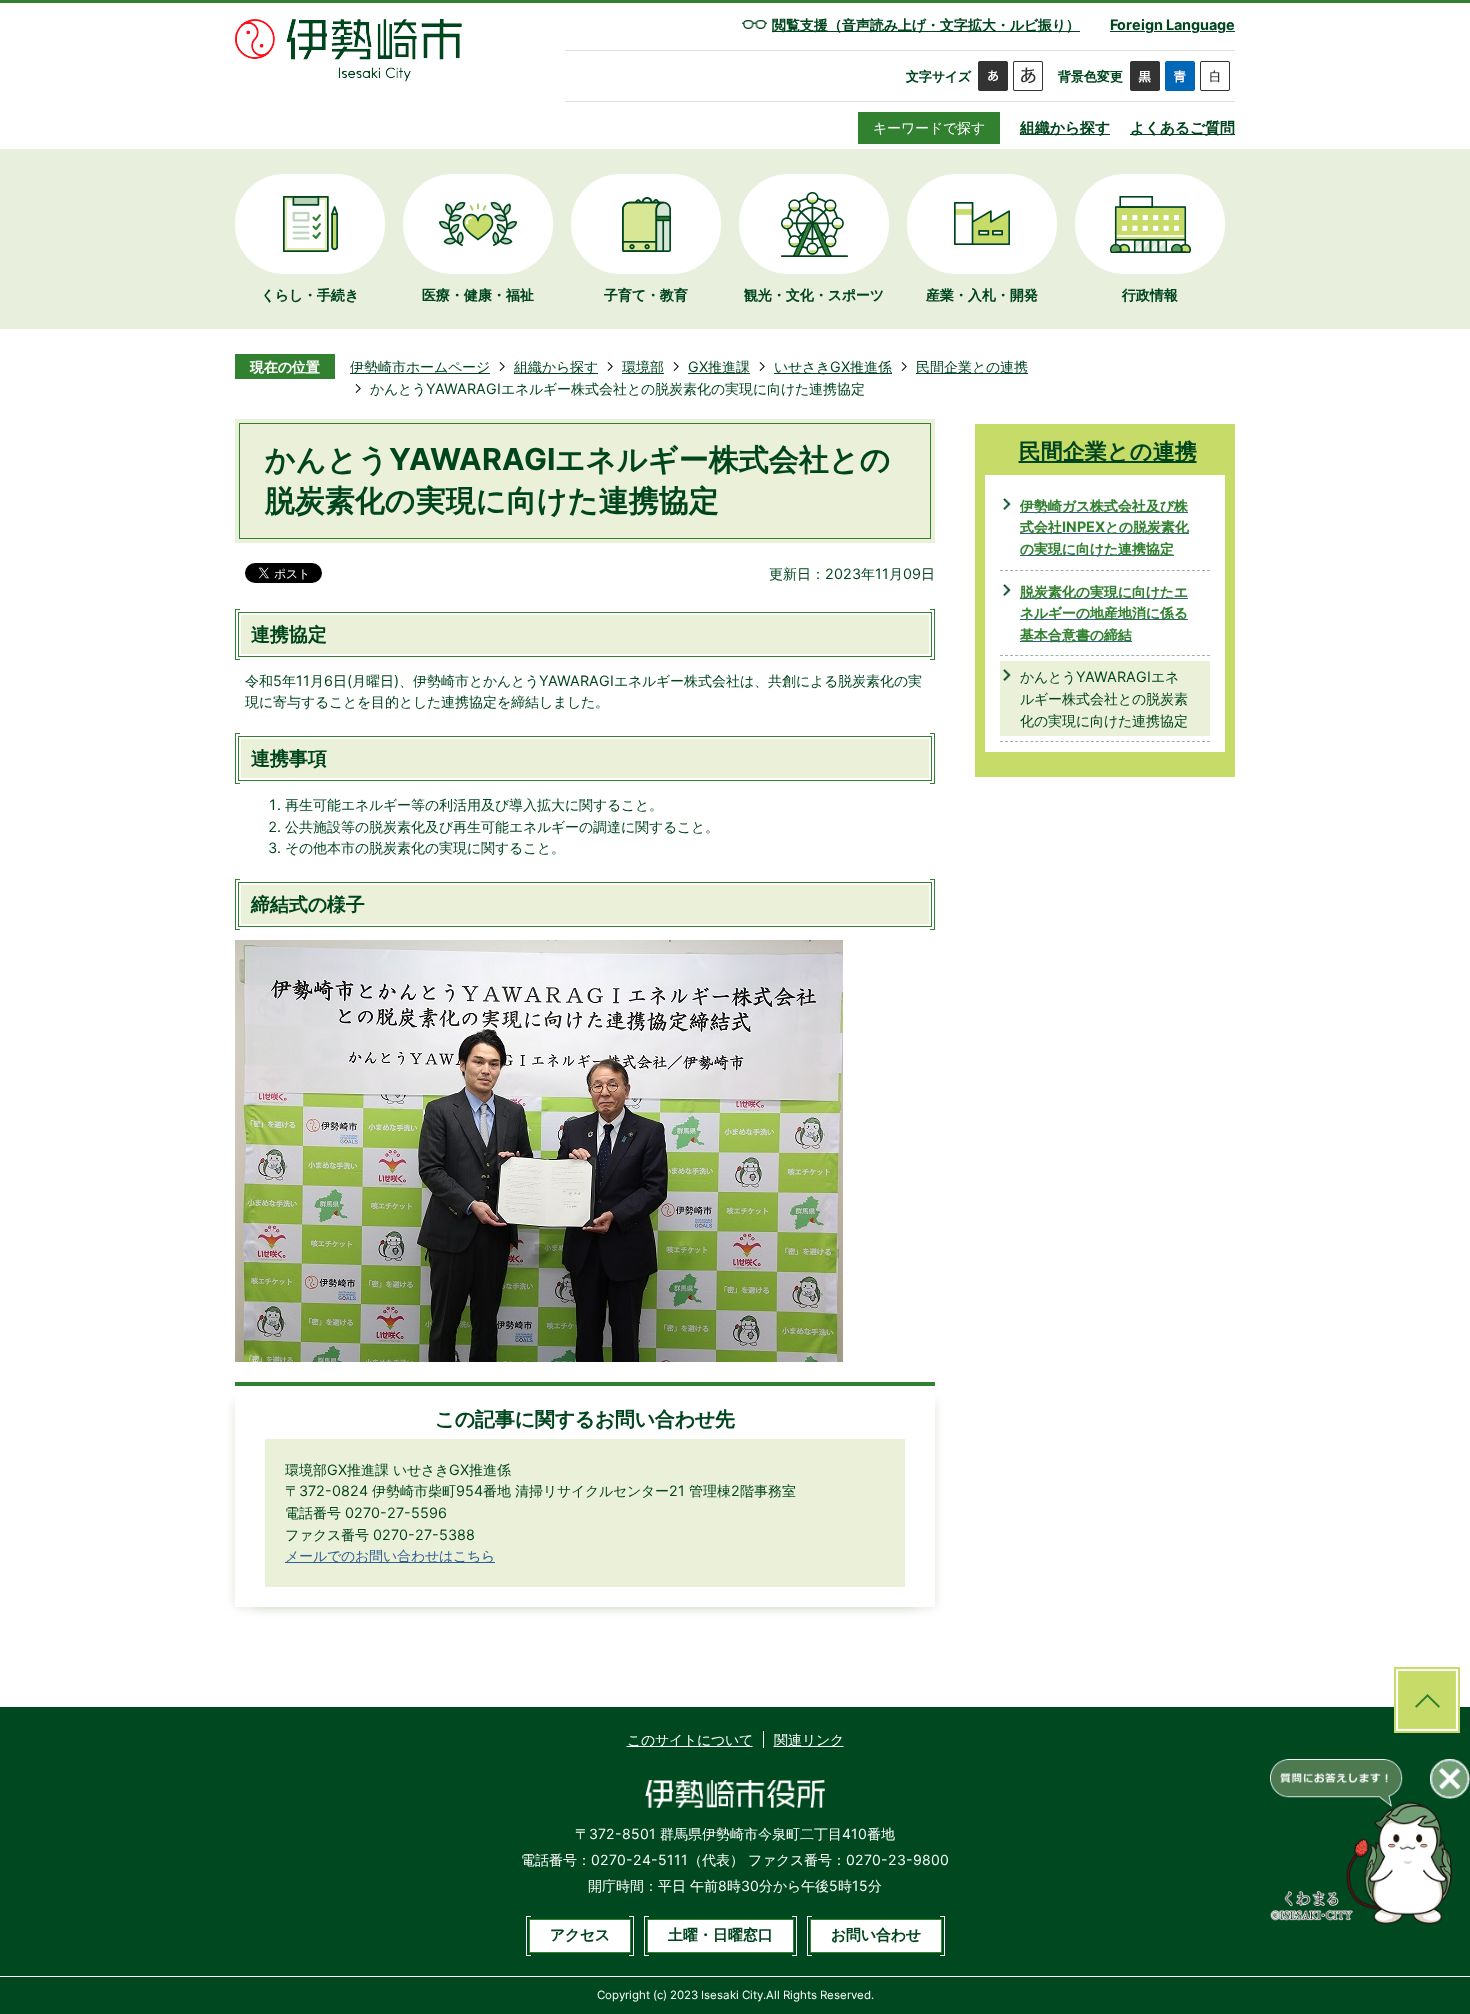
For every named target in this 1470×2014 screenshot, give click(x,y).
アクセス (580, 1935)
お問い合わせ (876, 1935)
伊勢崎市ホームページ (420, 366)
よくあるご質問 (1182, 127)
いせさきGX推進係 (833, 366)
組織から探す (1065, 127)
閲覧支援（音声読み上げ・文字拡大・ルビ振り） (926, 24)
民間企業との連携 (972, 366)
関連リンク (809, 1739)
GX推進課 (719, 366)
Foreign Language (1172, 24)
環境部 (643, 366)
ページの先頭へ (1427, 1700)
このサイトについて (690, 1739)
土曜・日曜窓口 (720, 1935)
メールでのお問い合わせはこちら (390, 1555)
